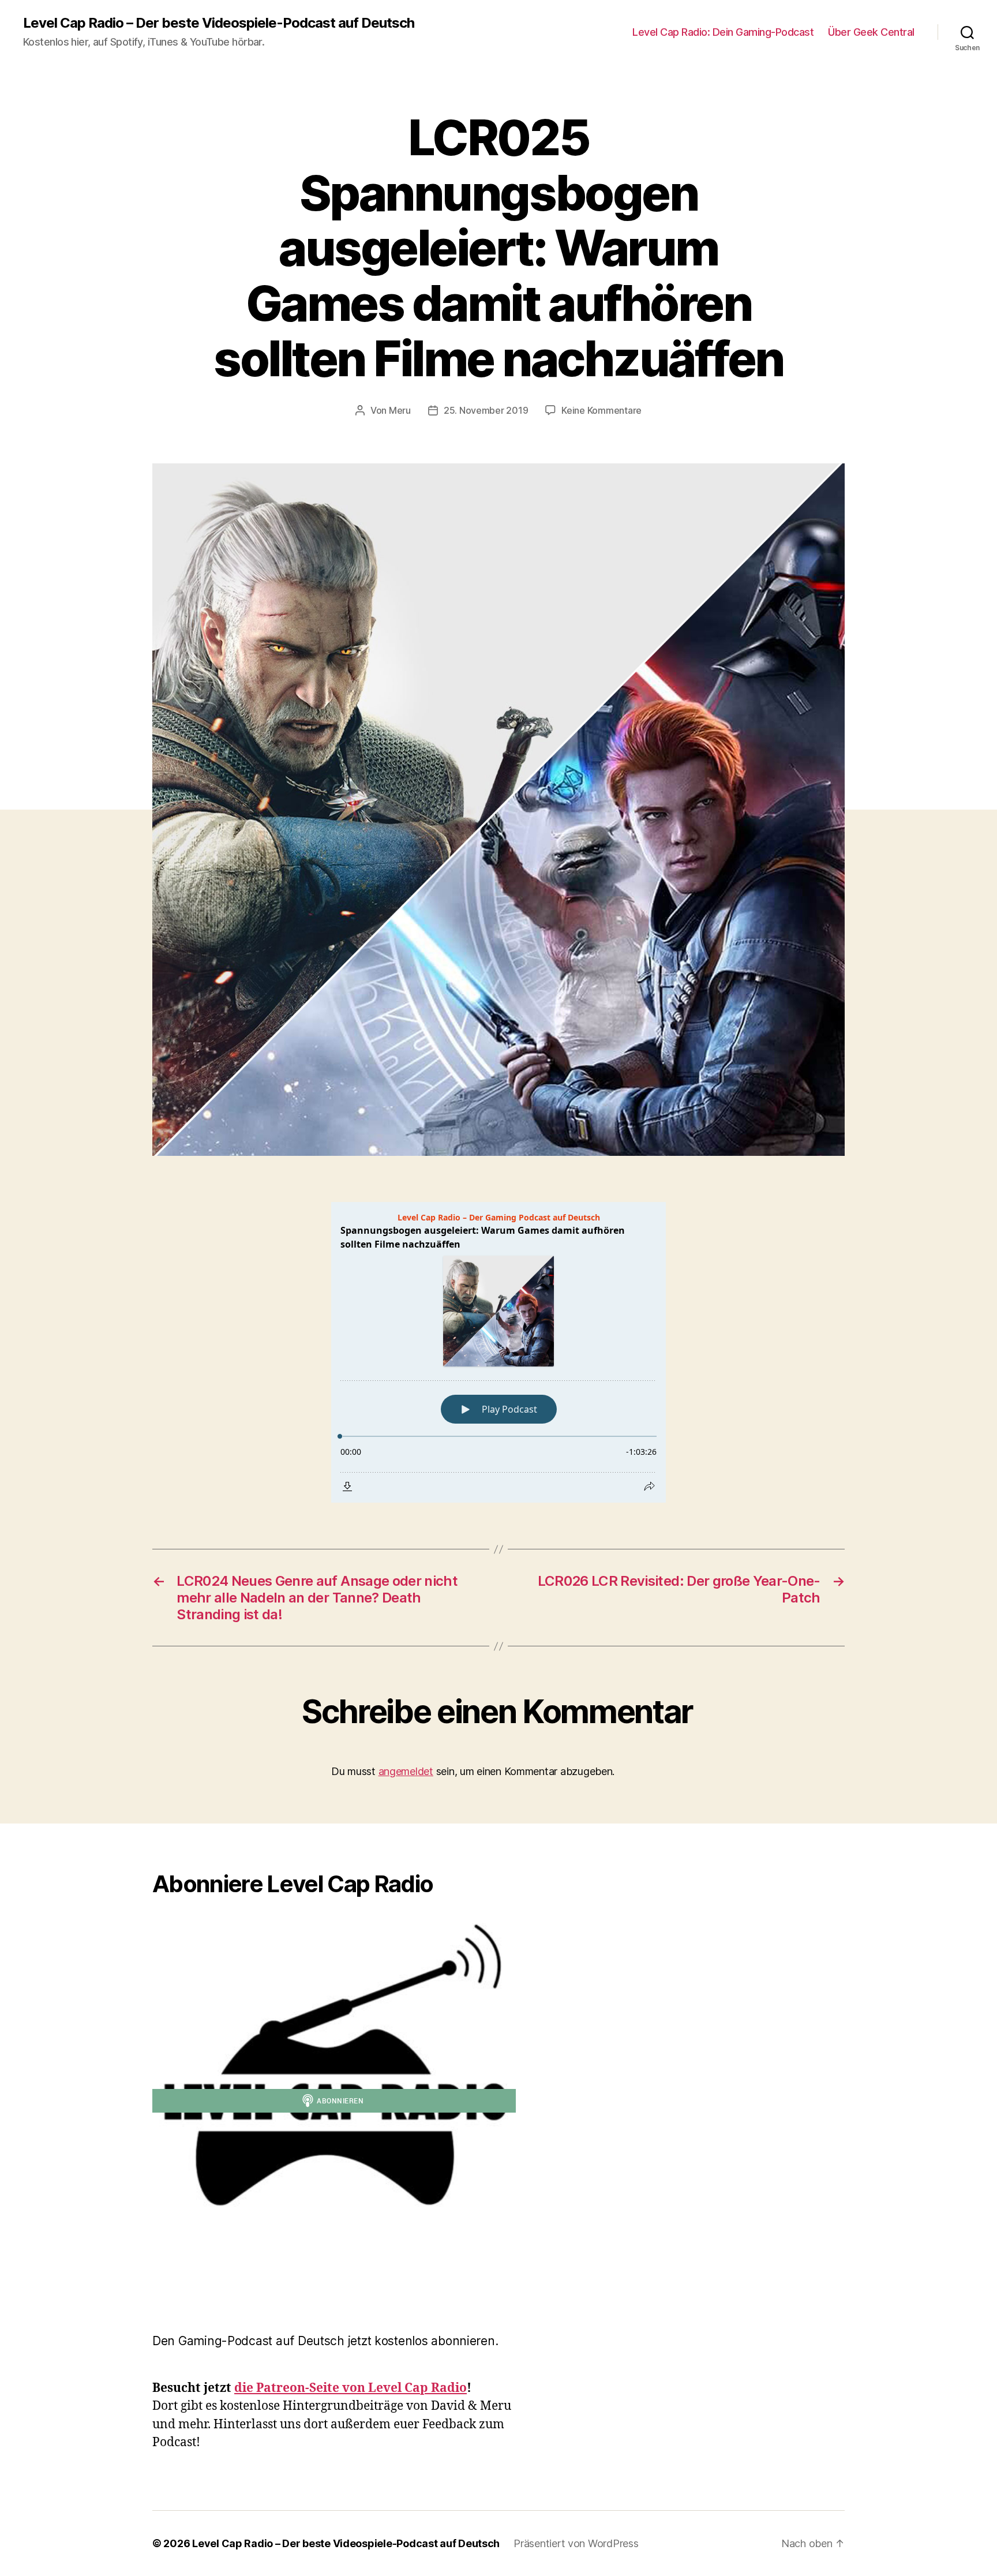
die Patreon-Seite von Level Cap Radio (351, 2388)
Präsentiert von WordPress (576, 2543)
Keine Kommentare (601, 410)
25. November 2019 (486, 410)
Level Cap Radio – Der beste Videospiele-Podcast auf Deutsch (219, 23)
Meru (400, 410)
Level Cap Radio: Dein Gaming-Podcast (723, 32)
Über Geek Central (871, 32)
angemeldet (406, 1771)
